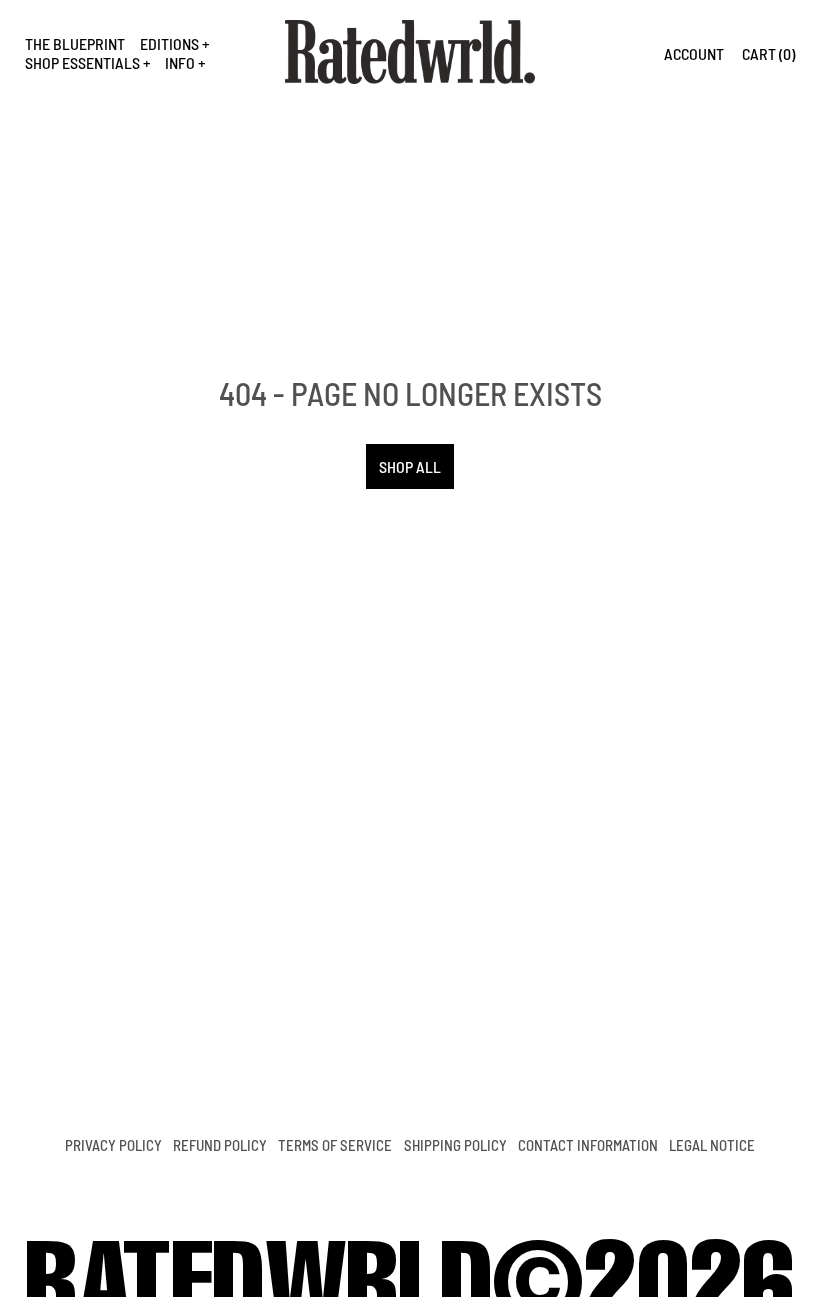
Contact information (588, 1145)
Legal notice (712, 1145)
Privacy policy (113, 1145)
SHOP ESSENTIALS (82, 62)
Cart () (768, 53)
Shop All (410, 466)
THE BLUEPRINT (75, 43)
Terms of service (335, 1145)
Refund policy (220, 1145)
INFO (180, 62)
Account (694, 53)
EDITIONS (169, 43)
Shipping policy (455, 1145)
